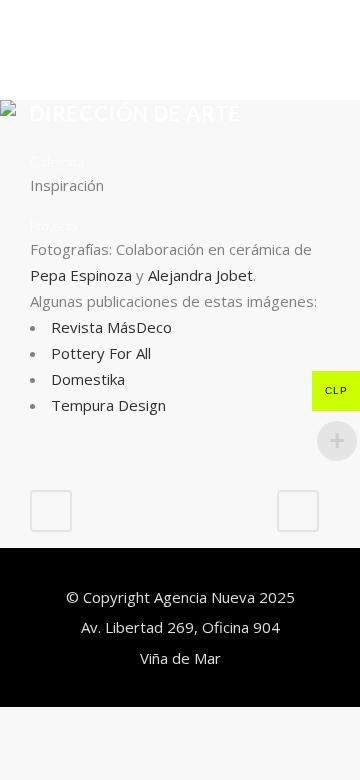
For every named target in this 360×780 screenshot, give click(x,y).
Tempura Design (108, 405)
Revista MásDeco (111, 327)
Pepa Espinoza (81, 275)
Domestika (88, 379)
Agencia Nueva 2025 (224, 597)
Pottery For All (101, 353)
